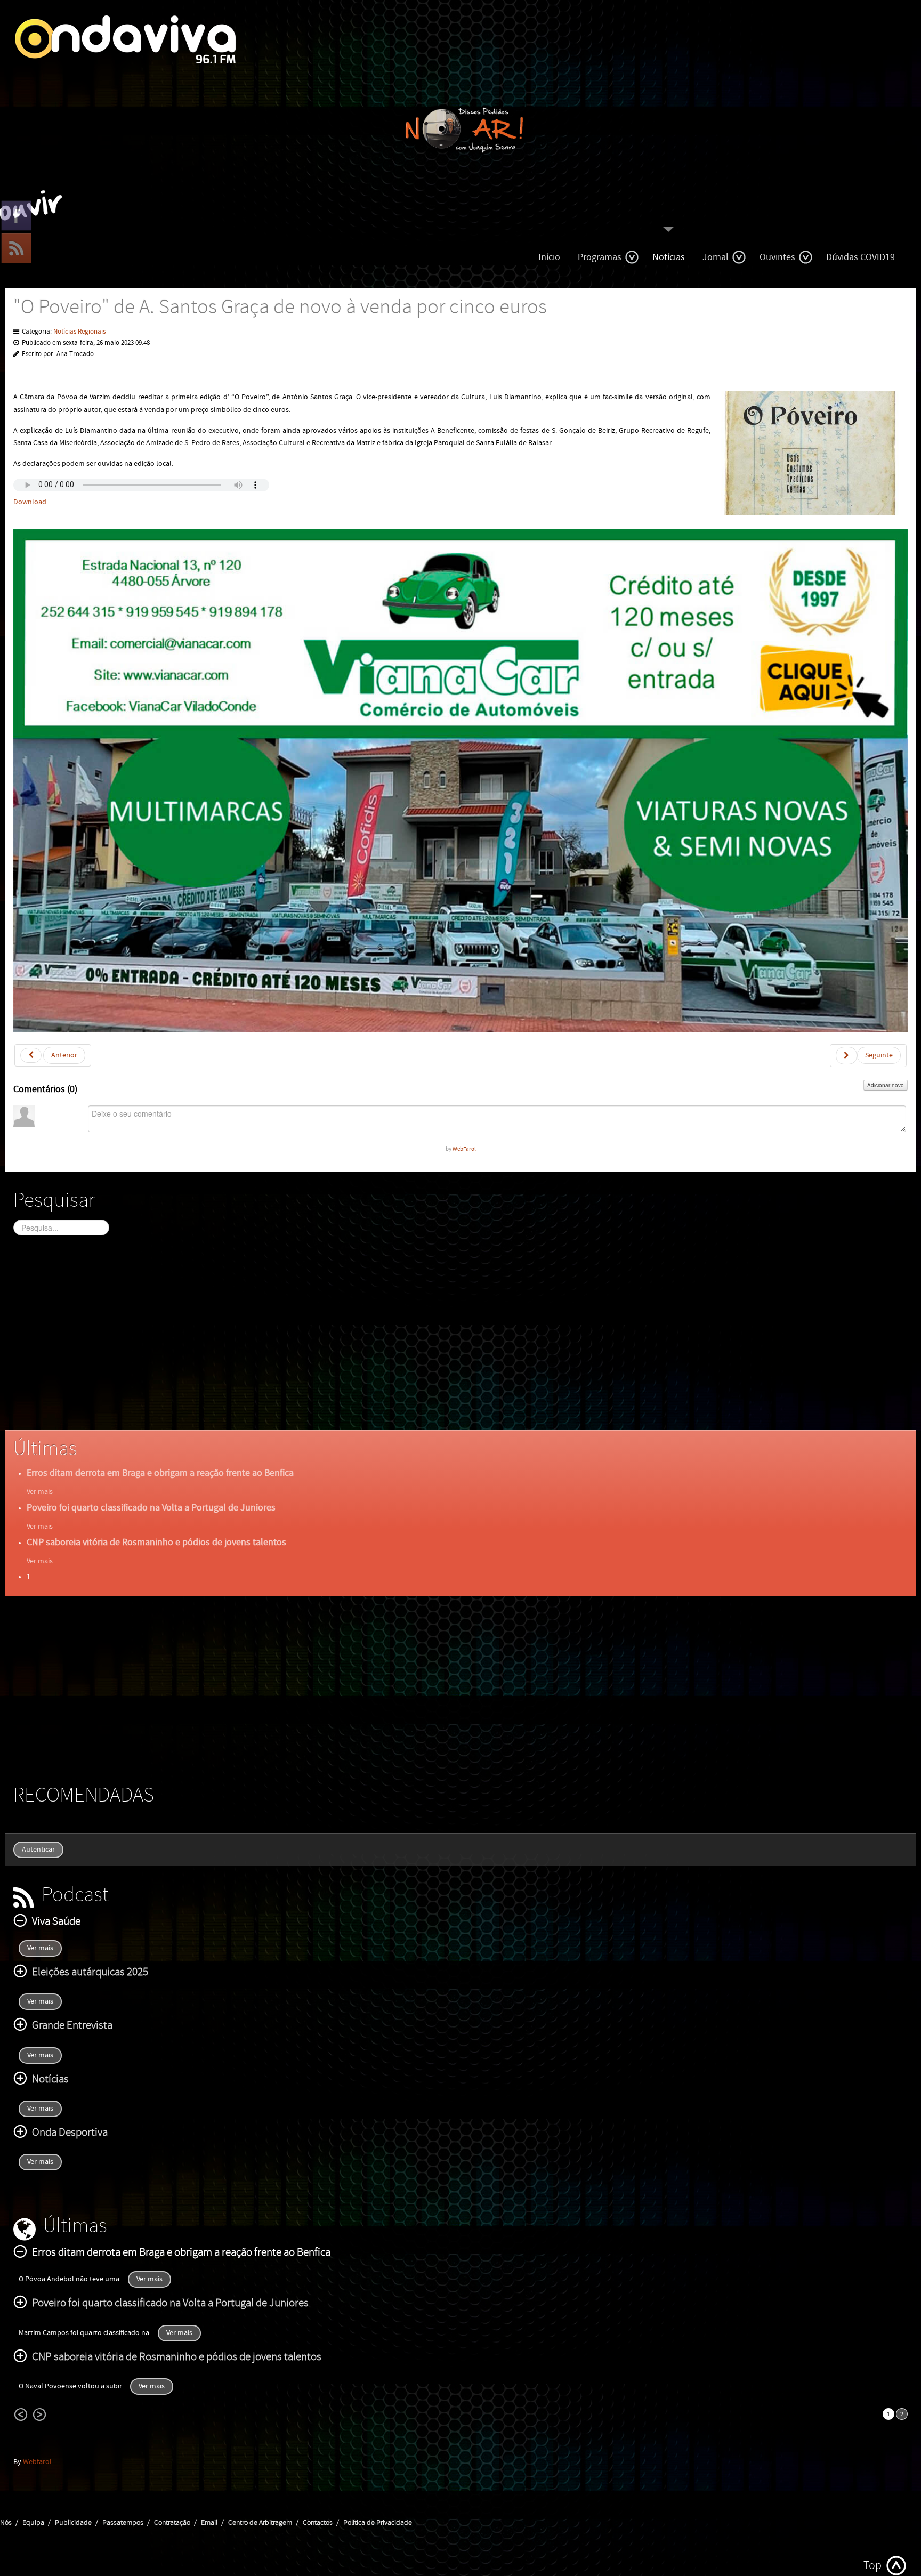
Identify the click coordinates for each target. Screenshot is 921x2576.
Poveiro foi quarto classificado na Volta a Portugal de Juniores (151, 1508)
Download (30, 502)
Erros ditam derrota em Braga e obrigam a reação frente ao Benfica (160, 1473)
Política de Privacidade (378, 2523)
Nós (6, 2523)
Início (549, 257)
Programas (600, 257)
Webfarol (37, 2462)
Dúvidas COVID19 (861, 257)
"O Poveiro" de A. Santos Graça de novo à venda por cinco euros (280, 307)
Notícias (669, 257)
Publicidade (73, 2523)
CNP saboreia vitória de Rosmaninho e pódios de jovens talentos (156, 1542)
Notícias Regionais (79, 332)
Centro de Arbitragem (260, 2523)
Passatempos (123, 2523)
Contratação (172, 2523)
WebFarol (464, 1149)
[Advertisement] (333, 1342)
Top (872, 2566)
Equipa (33, 2523)
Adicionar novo (886, 1085)
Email (209, 2523)
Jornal (716, 257)
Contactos (318, 2523)
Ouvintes (777, 257)
